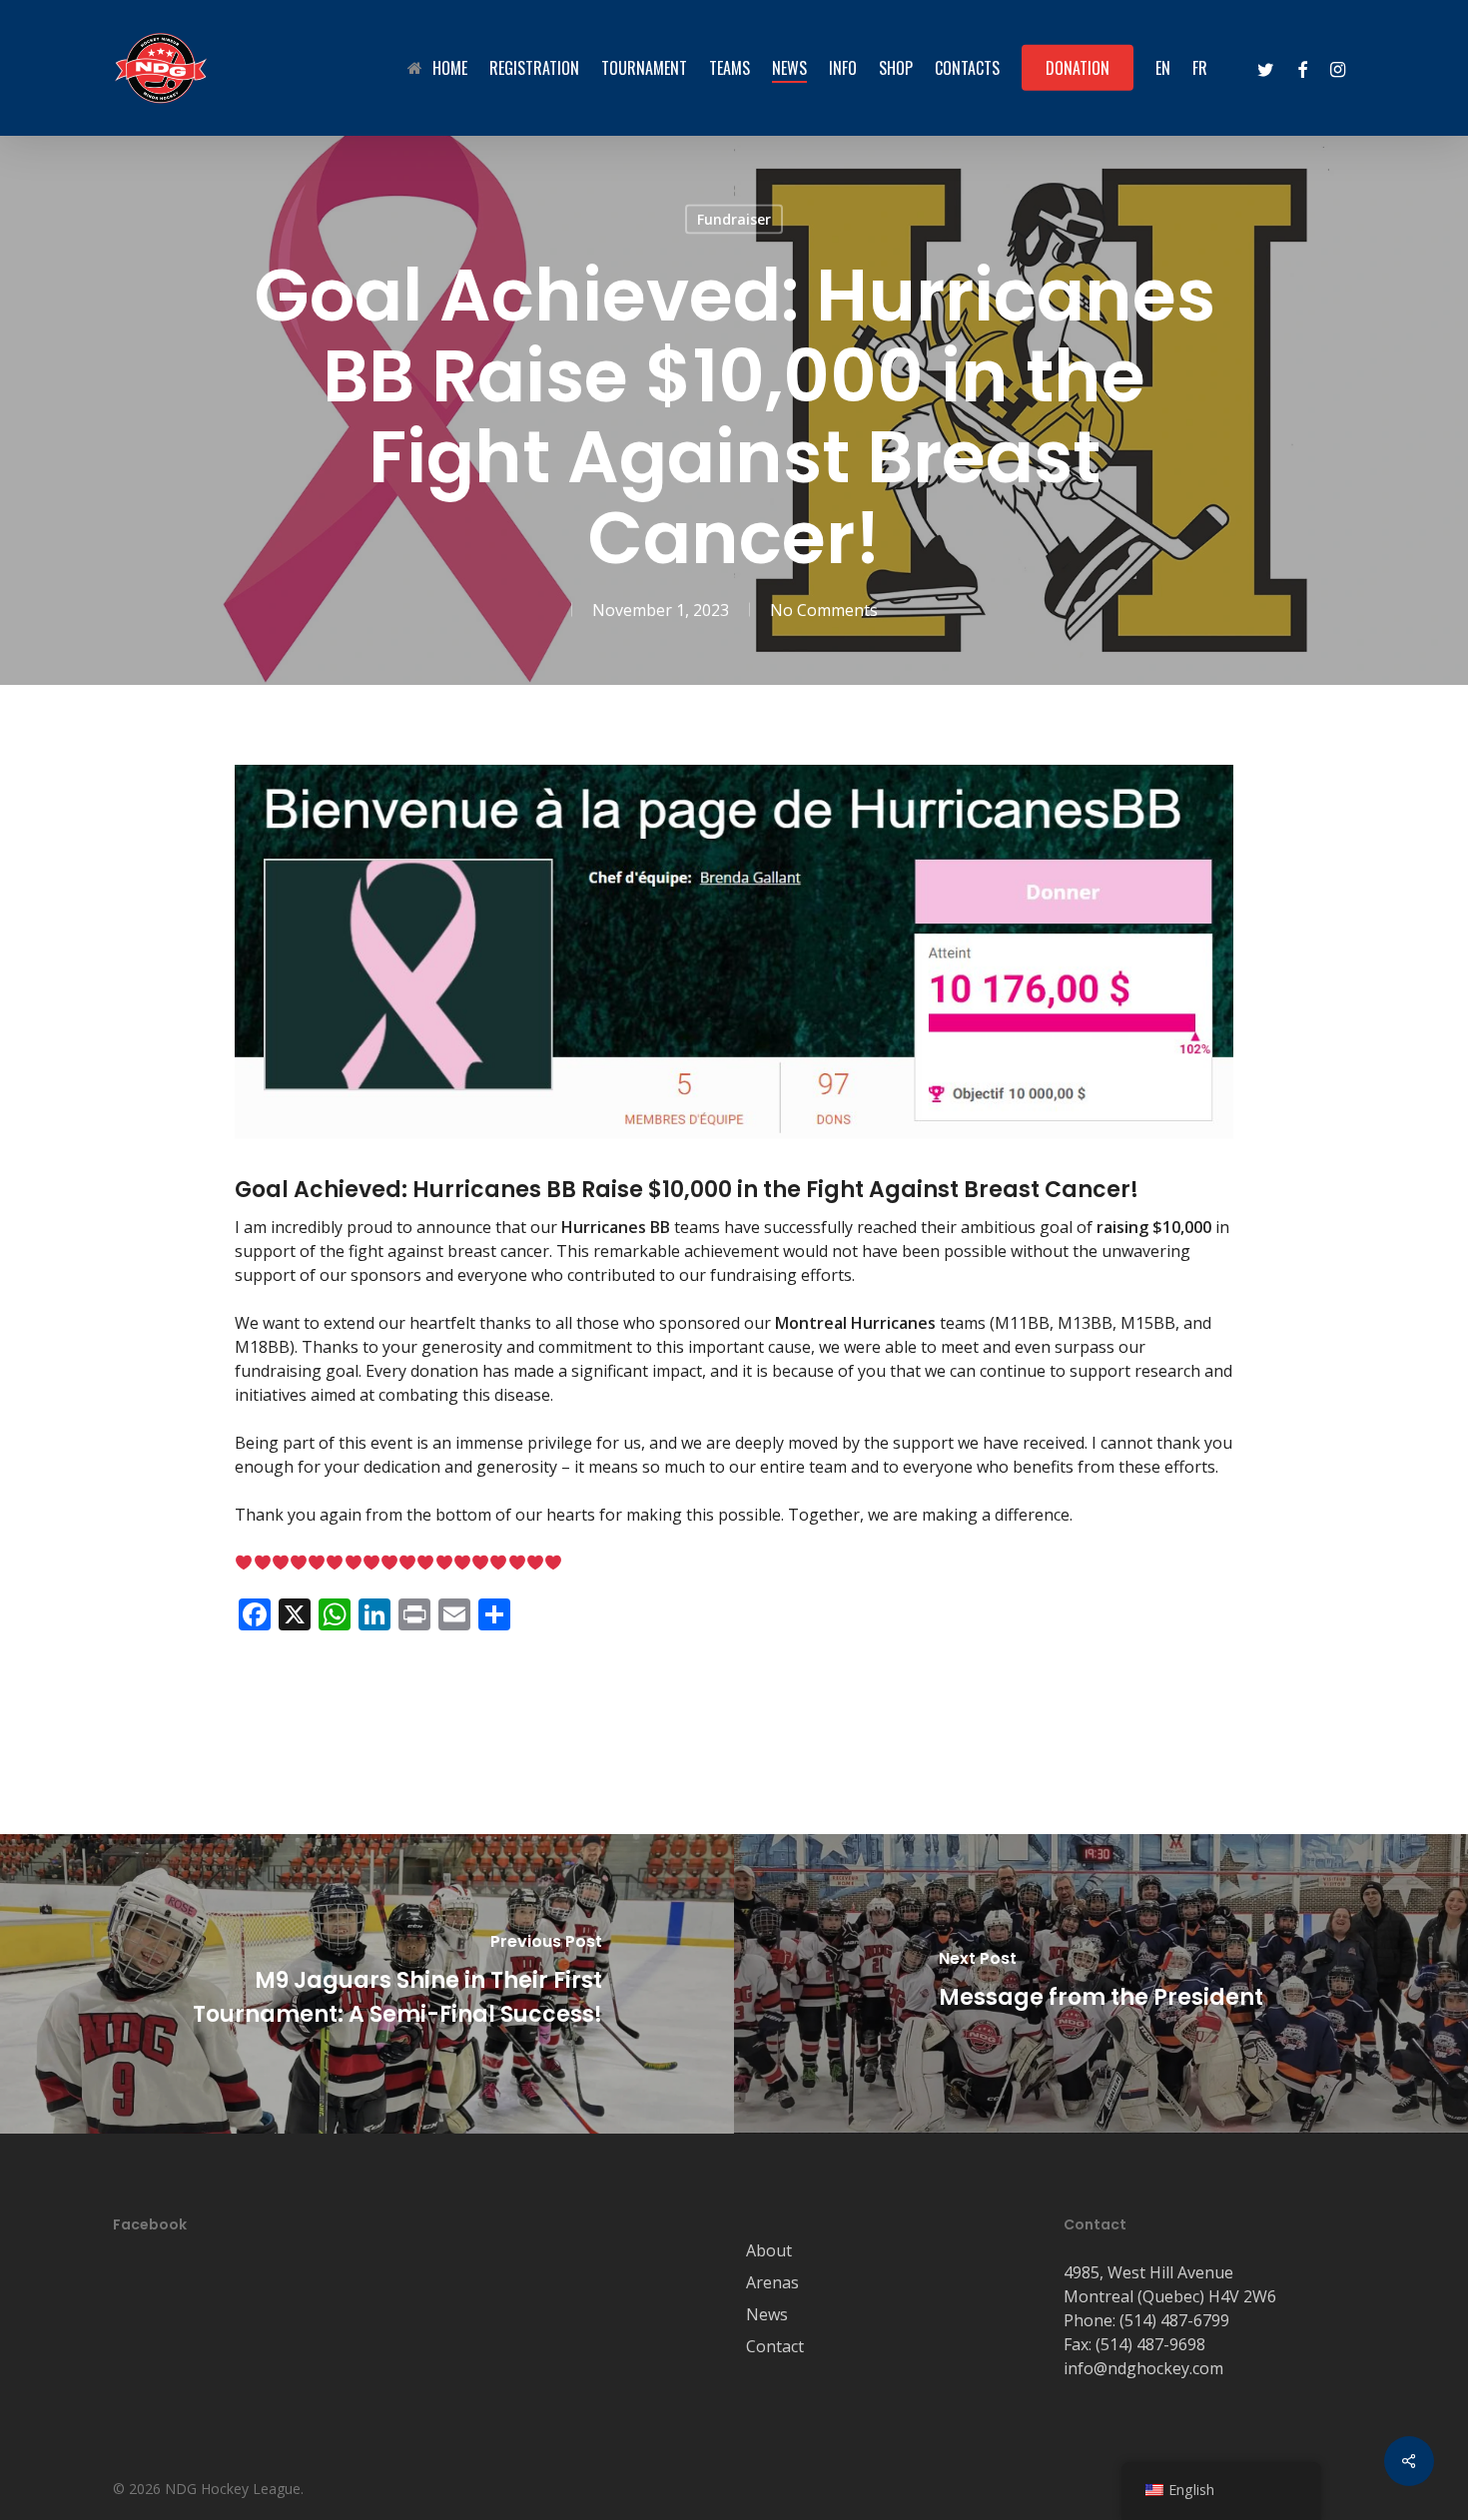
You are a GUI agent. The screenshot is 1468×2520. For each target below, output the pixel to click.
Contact (775, 2346)
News (767, 2314)
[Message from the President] (1101, 1984)
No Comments (824, 610)
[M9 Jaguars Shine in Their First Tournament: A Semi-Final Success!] (367, 1984)
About (769, 2250)
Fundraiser (734, 219)
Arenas (772, 2282)
